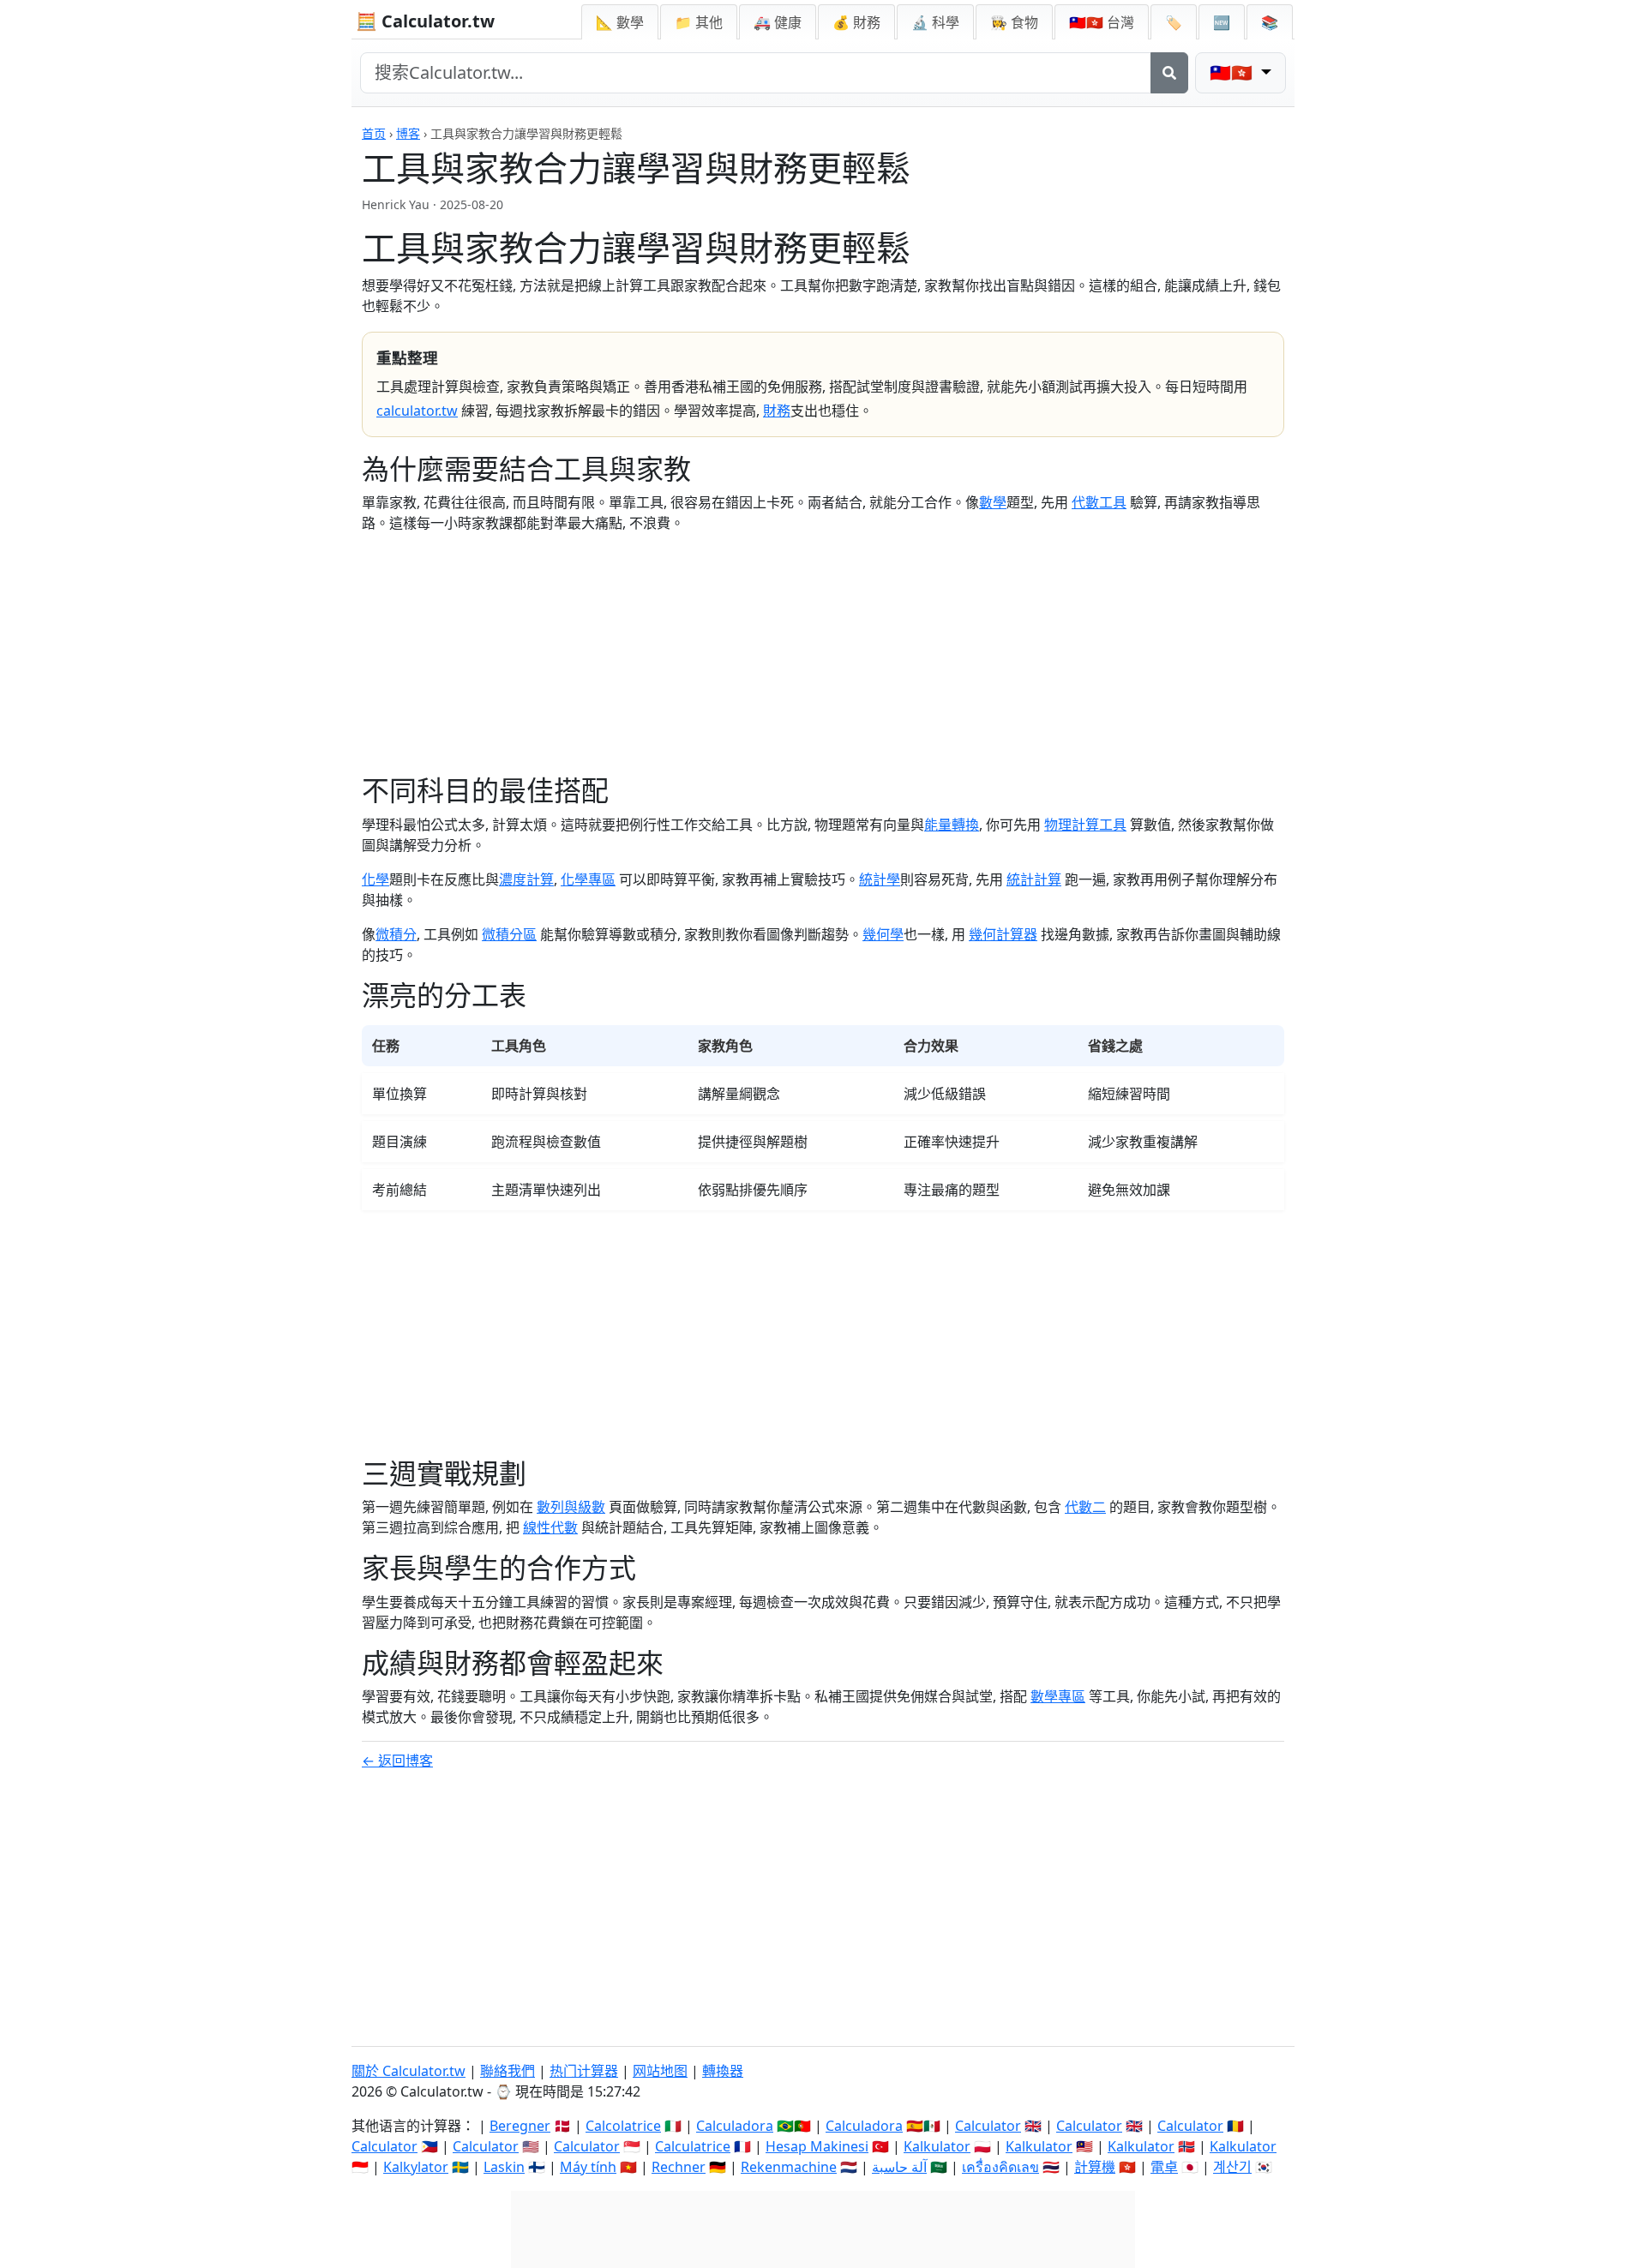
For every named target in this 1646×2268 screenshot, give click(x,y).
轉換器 (723, 2071)
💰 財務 (856, 22)
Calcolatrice (623, 2126)
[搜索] (1169, 73)
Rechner (679, 2167)
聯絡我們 (508, 2071)
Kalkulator (937, 2146)
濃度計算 (526, 879)
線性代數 (550, 1527)
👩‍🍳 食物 (1014, 22)
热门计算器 (584, 2071)
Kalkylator (416, 2167)
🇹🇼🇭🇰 (1102, 22)
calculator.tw (417, 411)
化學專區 (588, 879)
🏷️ (1174, 22)
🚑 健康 (778, 22)
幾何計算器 (1003, 934)
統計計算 (1034, 879)
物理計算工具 (1085, 825)
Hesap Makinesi (817, 2146)
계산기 (1232, 2167)
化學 (375, 879)
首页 (374, 133)
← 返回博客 (397, 1761)
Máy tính (588, 2167)
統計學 (880, 879)
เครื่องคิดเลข (1000, 2167)
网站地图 (660, 2071)
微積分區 (509, 934)
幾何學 (883, 934)
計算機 (1095, 2167)
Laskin (504, 2167)
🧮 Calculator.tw (425, 21)
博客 (408, 133)
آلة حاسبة (899, 2167)
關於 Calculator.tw (408, 2071)
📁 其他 (699, 22)
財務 (777, 411)
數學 (993, 502)
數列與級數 (571, 1507)
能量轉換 (952, 825)
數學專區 (1058, 1696)
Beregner (520, 2126)
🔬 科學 (935, 22)
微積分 (396, 934)
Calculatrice (693, 2146)
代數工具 (1099, 502)
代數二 (1085, 1507)
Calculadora (735, 2126)
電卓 (1164, 2167)
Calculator (988, 2126)
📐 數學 (620, 22)
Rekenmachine (789, 2167)
